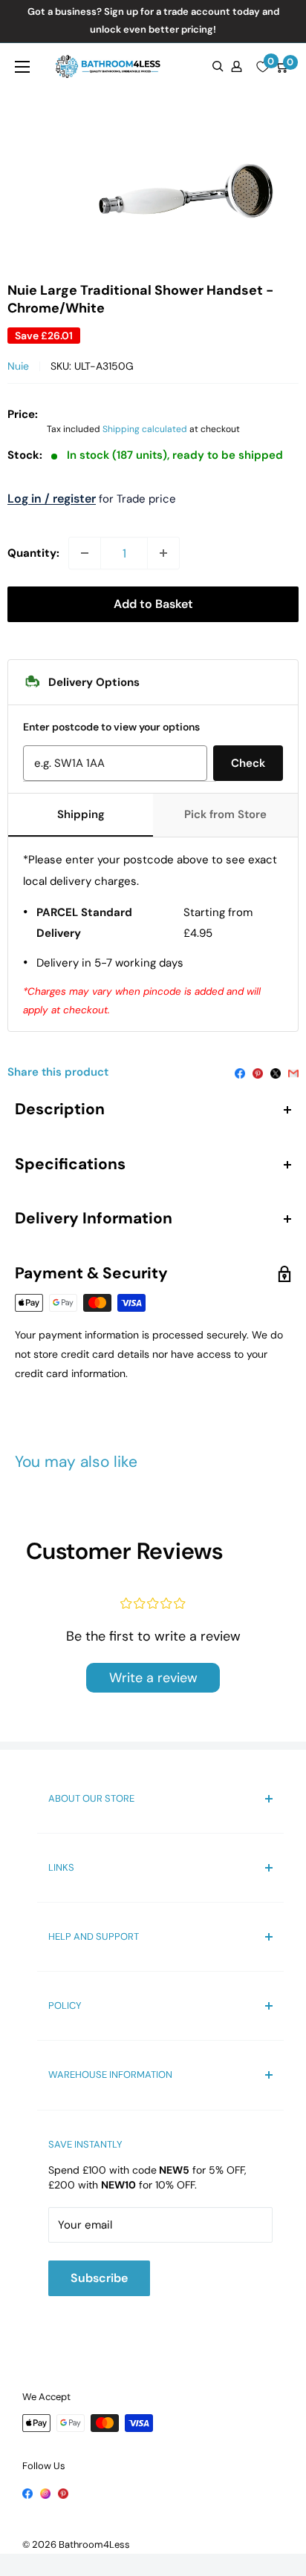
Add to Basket (153, 604)
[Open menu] (22, 67)
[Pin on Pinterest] (258, 1072)
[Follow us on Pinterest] (63, 2493)
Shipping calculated (145, 429)
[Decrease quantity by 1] (85, 553)
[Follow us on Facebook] (27, 2493)
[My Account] (237, 66)
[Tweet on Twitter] (276, 1072)
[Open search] (218, 66)
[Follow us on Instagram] (45, 2493)
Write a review (153, 1678)
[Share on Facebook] (240, 1072)
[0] (263, 67)
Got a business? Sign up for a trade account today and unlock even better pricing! (153, 20)
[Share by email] (293, 1072)
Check (248, 763)
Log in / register (52, 498)
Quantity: (33, 553)
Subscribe (99, 2278)
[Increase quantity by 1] (163, 553)
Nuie (18, 366)
